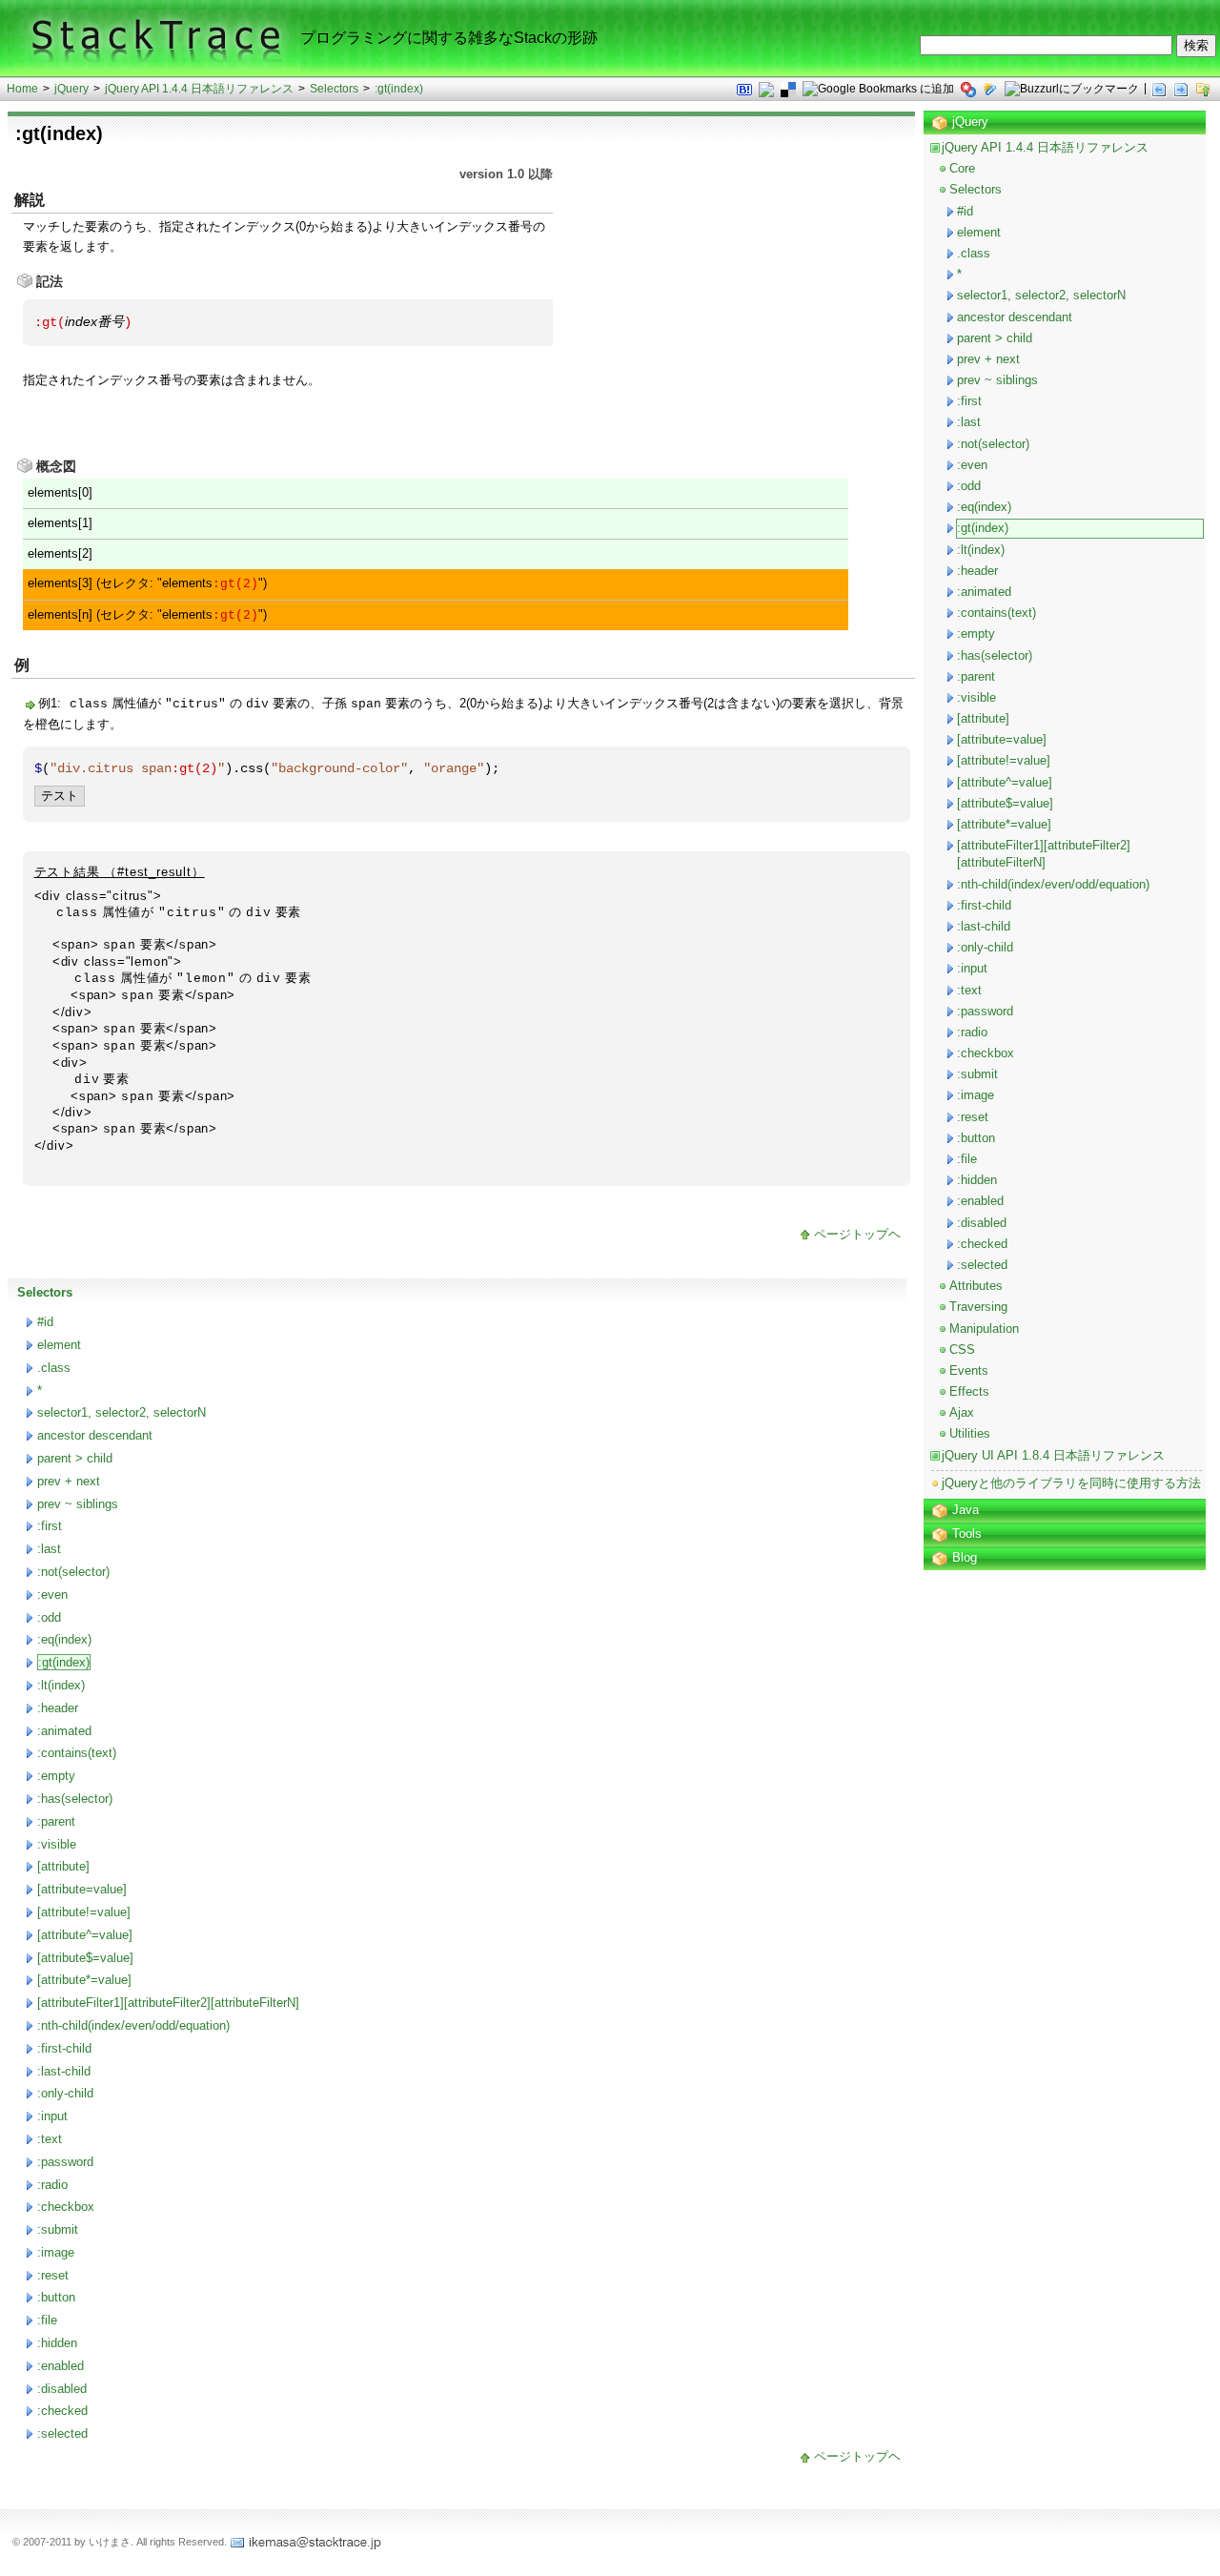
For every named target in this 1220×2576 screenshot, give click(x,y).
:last (49, 1549)
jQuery (71, 89)
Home (22, 89)
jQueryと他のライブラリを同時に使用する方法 (1071, 1483)
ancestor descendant (95, 1435)
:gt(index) (399, 89)
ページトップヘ (857, 1234)
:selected (62, 2433)
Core (962, 168)
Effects (969, 1391)
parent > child (75, 1458)
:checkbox (66, 2207)
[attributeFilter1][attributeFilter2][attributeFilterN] (168, 2003)
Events (969, 1370)
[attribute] (63, 1866)
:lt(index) (61, 1685)
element (59, 1345)
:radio (52, 2185)
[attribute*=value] (84, 1980)
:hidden (57, 2343)
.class (54, 1368)
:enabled (61, 2366)
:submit (58, 2229)
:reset (53, 2275)
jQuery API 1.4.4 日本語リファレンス (199, 89)
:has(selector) (75, 1799)
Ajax (962, 1412)
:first (50, 1526)
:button (56, 2297)
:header (58, 1708)
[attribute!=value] (84, 1912)
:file (47, 2320)
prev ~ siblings (78, 1504)
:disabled (62, 2389)
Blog (965, 1557)
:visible (57, 1844)
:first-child (64, 2048)
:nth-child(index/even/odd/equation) (133, 2025)
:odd (49, 1617)
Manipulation (984, 1329)
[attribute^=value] (85, 1935)
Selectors (334, 89)
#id (45, 1322)
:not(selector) (73, 1572)
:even (52, 1595)
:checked (62, 2411)
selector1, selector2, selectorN (122, 1412)
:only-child (65, 2093)
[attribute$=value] (85, 1958)
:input (52, 2116)
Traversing (978, 1307)
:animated (64, 1731)
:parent (56, 1821)
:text (50, 2139)
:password (65, 2162)
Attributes (976, 1286)
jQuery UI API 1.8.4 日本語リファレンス (1053, 1455)
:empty (56, 1776)
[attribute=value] (82, 1889)
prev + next (69, 1481)
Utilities (970, 1433)
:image (56, 2252)
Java (966, 1510)
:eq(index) (64, 1639)
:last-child (64, 2071)
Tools (967, 1533)
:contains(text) (77, 1753)
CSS (962, 1349)
